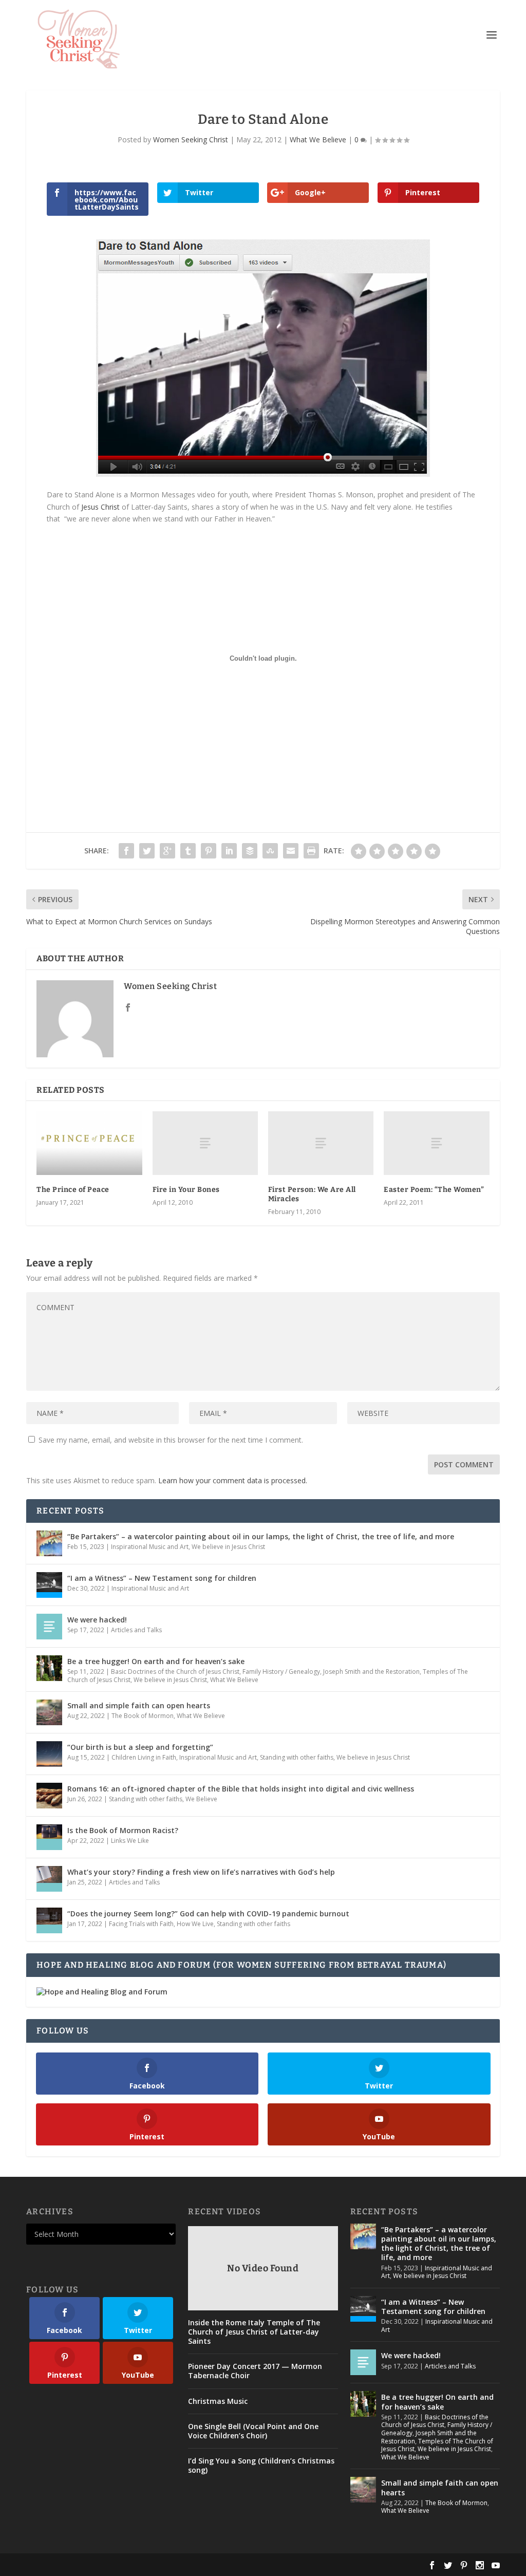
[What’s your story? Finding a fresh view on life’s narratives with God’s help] (49, 1879)
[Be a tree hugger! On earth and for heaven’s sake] (49, 1668)
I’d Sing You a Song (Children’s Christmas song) (261, 2466)
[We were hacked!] (49, 1627)
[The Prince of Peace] (89, 1143)
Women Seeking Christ (191, 139)
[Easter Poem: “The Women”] (436, 1143)
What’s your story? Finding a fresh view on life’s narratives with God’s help (201, 1872)
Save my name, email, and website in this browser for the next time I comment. (171, 1440)
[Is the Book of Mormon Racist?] (49, 1837)
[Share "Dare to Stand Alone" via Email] (291, 851)
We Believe (201, 1799)
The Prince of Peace (73, 1190)
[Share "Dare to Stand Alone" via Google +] (167, 851)
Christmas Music (218, 2401)
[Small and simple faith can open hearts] (49, 1712)
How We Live (195, 1924)
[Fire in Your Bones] (205, 1143)
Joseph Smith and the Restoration (371, 1672)
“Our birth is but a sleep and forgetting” (140, 1747)
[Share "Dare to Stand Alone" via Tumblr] (188, 851)
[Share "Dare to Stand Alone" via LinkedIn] (229, 851)
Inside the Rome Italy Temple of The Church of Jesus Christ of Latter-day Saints (254, 2332)
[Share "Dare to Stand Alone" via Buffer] (250, 851)
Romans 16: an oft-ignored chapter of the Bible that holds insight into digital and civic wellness (241, 1789)
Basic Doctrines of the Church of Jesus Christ (175, 1672)
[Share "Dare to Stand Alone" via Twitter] (147, 851)
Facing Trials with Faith (141, 1924)
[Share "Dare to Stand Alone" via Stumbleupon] (270, 851)
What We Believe (318, 139)
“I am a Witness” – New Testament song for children (162, 1578)
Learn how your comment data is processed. (233, 1480)
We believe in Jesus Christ (228, 1547)
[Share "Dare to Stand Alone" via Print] (311, 851)
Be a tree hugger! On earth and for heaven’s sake (156, 1661)
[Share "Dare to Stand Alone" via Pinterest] (209, 851)
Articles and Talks (136, 1630)
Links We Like (130, 1841)
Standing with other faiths (297, 1757)
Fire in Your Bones (186, 1190)
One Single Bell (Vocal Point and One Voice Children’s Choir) (253, 2431)
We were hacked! (97, 1620)
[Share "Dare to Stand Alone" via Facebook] (126, 851)
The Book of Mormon (143, 1716)
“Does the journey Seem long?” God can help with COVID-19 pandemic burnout (208, 1914)
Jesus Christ (100, 507)
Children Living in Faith (144, 1757)
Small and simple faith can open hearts (139, 1705)
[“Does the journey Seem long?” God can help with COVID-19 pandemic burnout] (49, 1920)
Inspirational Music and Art (150, 1547)
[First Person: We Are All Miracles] (321, 1143)
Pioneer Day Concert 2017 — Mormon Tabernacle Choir (255, 2371)
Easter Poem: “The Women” (434, 1190)
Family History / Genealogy (281, 1672)
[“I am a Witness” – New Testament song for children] (49, 1585)
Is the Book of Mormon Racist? (123, 1830)
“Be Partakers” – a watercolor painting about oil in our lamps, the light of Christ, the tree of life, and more (261, 1536)
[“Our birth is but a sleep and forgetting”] (49, 1754)
